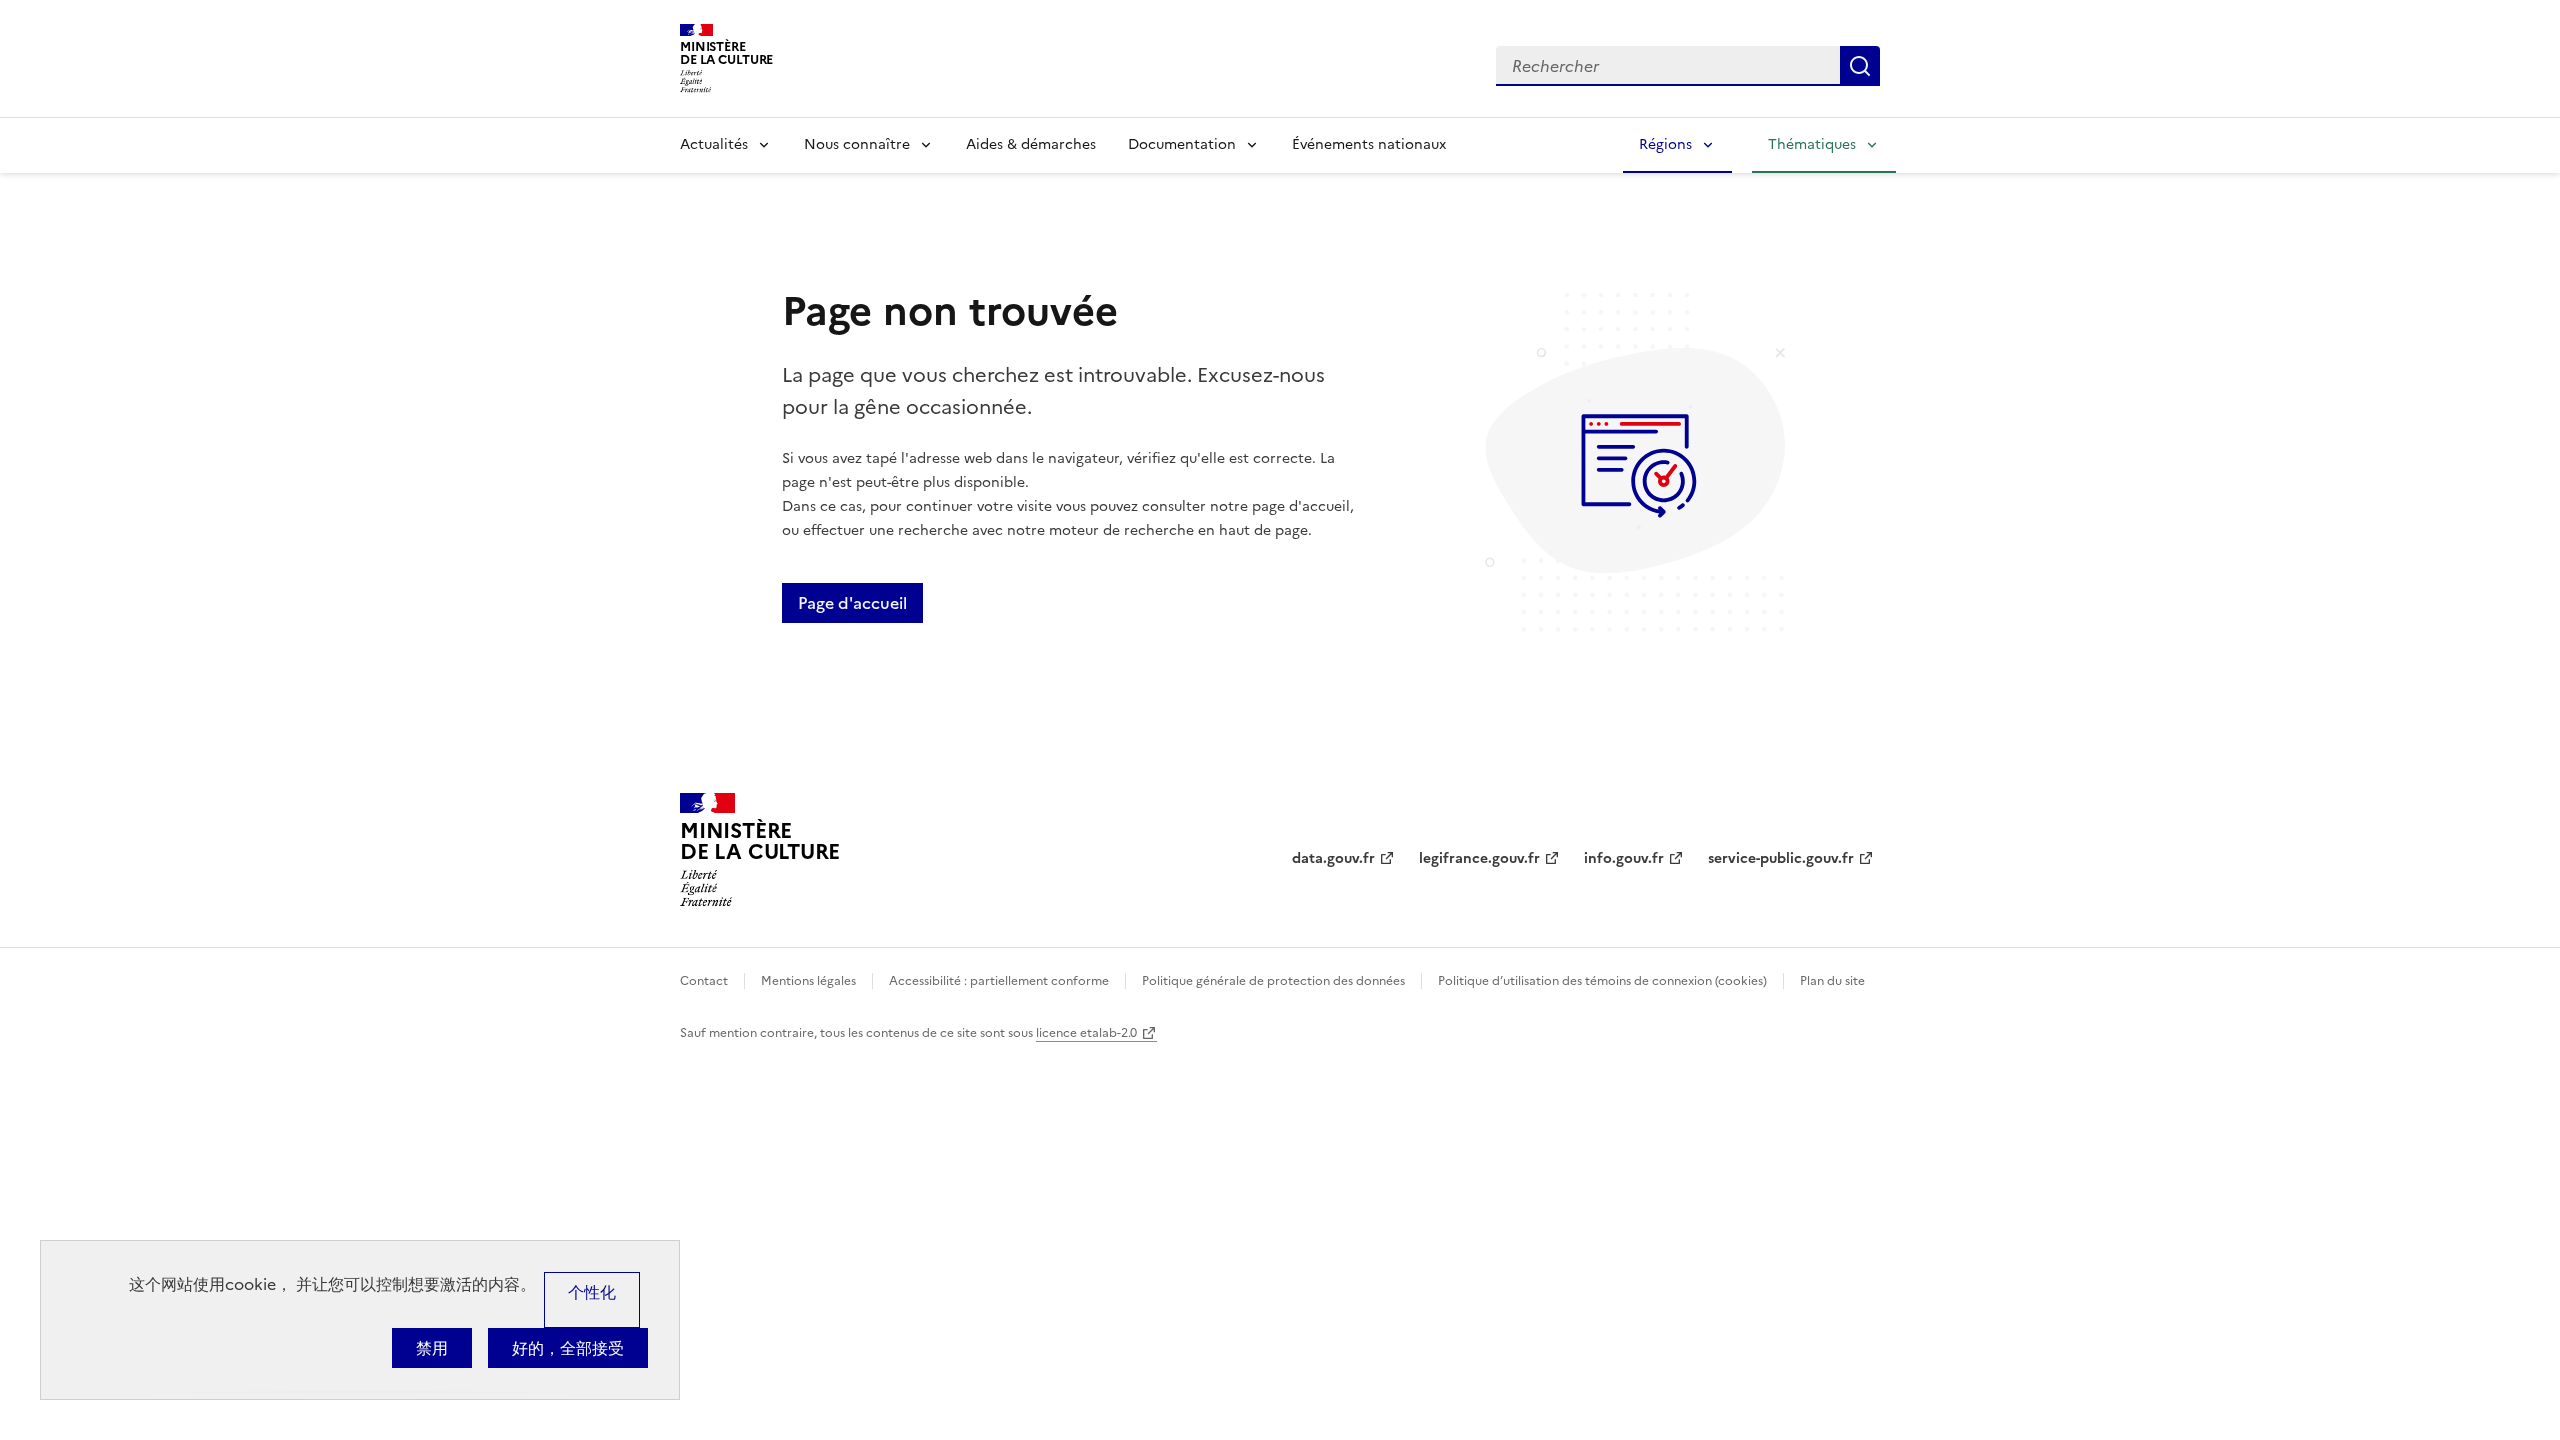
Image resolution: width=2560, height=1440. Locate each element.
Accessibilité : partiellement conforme (999, 981)
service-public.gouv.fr (1781, 858)
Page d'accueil (852, 603)
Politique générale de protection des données (1273, 981)
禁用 (432, 1348)
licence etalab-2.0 (1086, 1033)
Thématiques (1812, 144)
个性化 (592, 1292)
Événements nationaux (1369, 144)
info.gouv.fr (1624, 858)
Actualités (714, 144)
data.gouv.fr (1333, 858)
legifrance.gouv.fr (1479, 858)
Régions (1665, 144)
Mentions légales (808, 981)
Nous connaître (857, 144)
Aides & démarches (1031, 144)
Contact (704, 981)
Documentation (1182, 144)
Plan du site (1832, 981)
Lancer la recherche (1860, 66)
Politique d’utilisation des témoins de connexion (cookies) (1602, 981)
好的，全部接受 (568, 1348)
